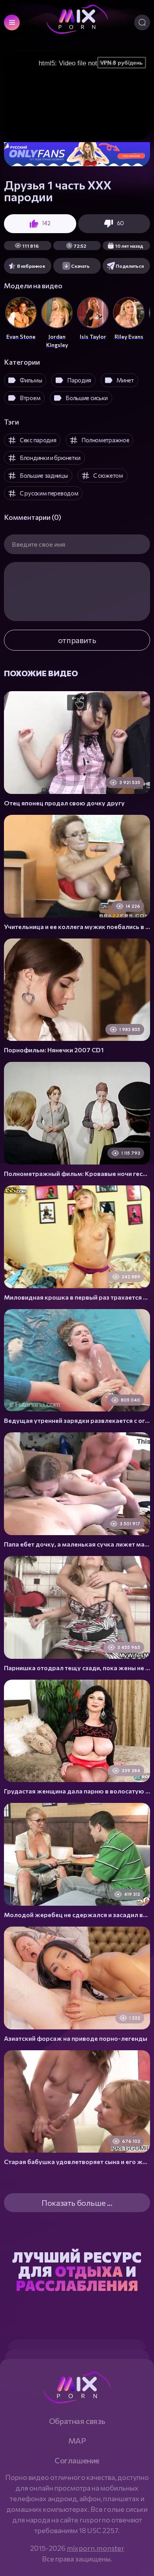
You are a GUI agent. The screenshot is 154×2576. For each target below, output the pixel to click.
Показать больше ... (77, 2203)
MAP (77, 2441)
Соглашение (77, 2460)
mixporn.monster (96, 2548)
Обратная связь (77, 2421)
